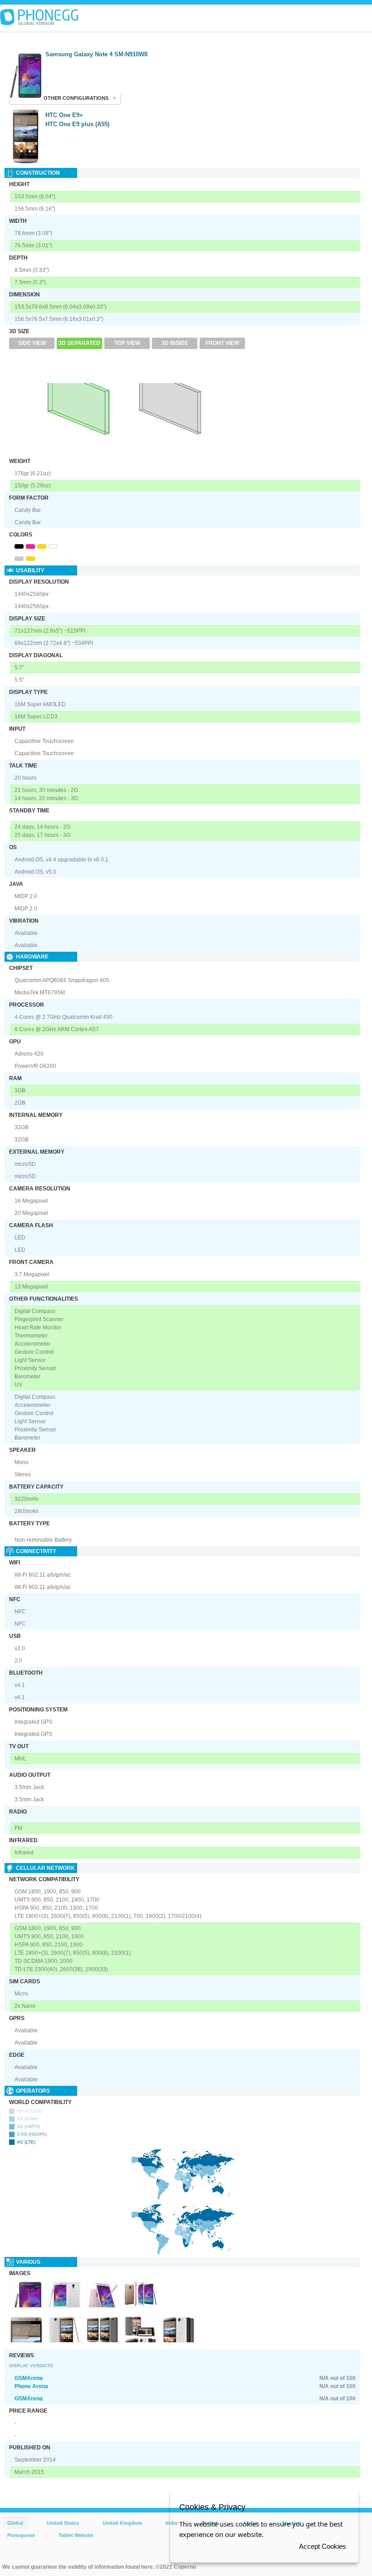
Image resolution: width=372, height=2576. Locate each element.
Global (15, 2523)
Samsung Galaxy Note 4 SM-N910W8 (96, 54)
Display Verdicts (31, 2366)
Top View (127, 343)
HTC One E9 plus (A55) (77, 124)
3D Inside (175, 343)
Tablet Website (76, 2535)
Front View (222, 343)
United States (63, 2523)
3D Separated (79, 343)
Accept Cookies (323, 2546)
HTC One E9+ (64, 115)
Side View (32, 343)
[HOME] (39, 17)
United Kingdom (122, 2523)
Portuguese (21, 2535)
